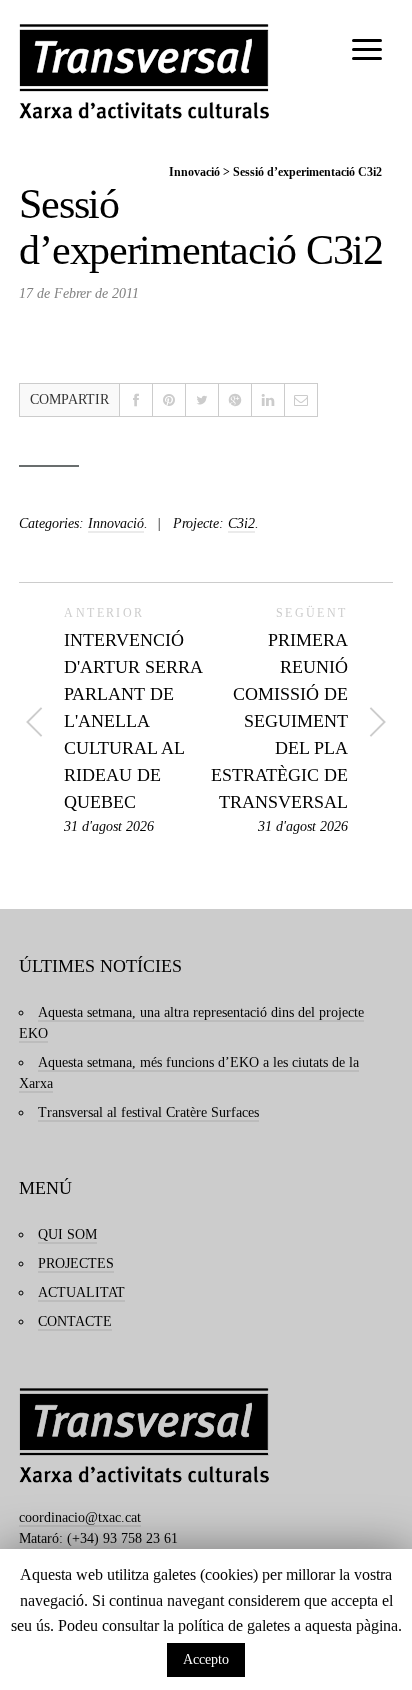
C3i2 (241, 523)
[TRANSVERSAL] (144, 71)
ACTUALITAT (81, 1292)
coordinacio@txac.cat (80, 1517)
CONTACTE (75, 1321)
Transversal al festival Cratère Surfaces (148, 1112)
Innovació (194, 172)
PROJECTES (76, 1263)
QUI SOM (67, 1234)
